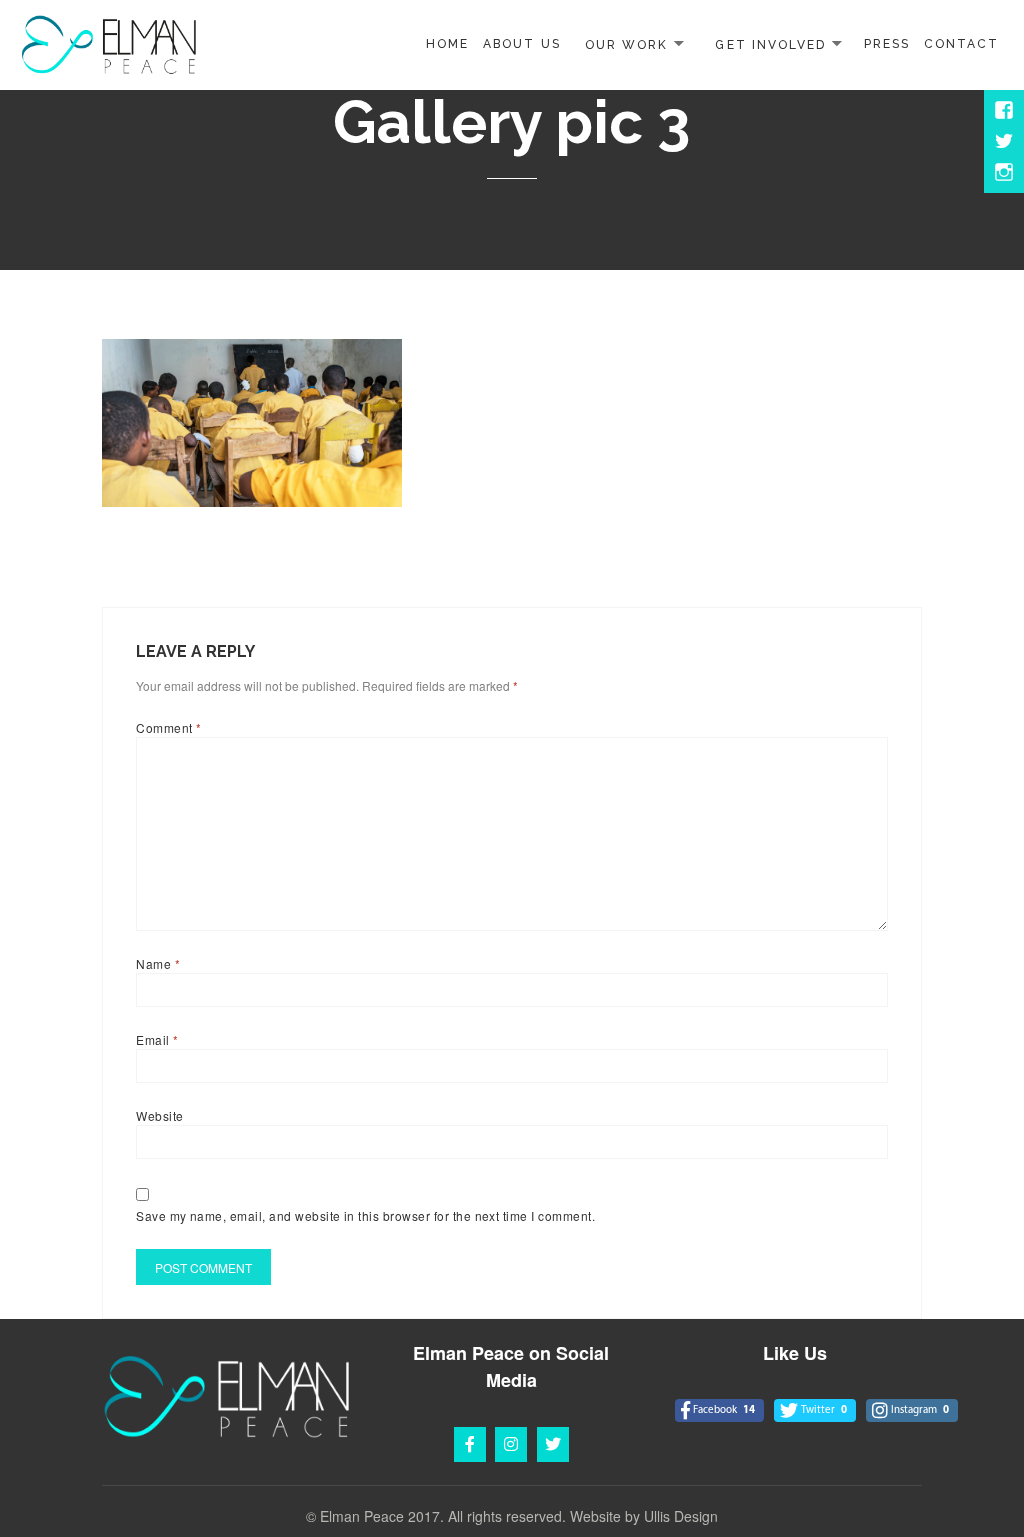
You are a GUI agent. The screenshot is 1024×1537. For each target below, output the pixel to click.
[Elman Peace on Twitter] (553, 1444)
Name (158, 963)
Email (157, 1039)
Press (887, 44)
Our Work (626, 44)
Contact (961, 44)
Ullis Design (681, 1516)
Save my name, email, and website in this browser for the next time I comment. (365, 1215)
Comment (168, 727)
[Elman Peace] (109, 42)
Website (159, 1115)
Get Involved (770, 44)
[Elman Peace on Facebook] (470, 1444)
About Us (521, 44)
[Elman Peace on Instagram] (511, 1444)
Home (447, 44)
